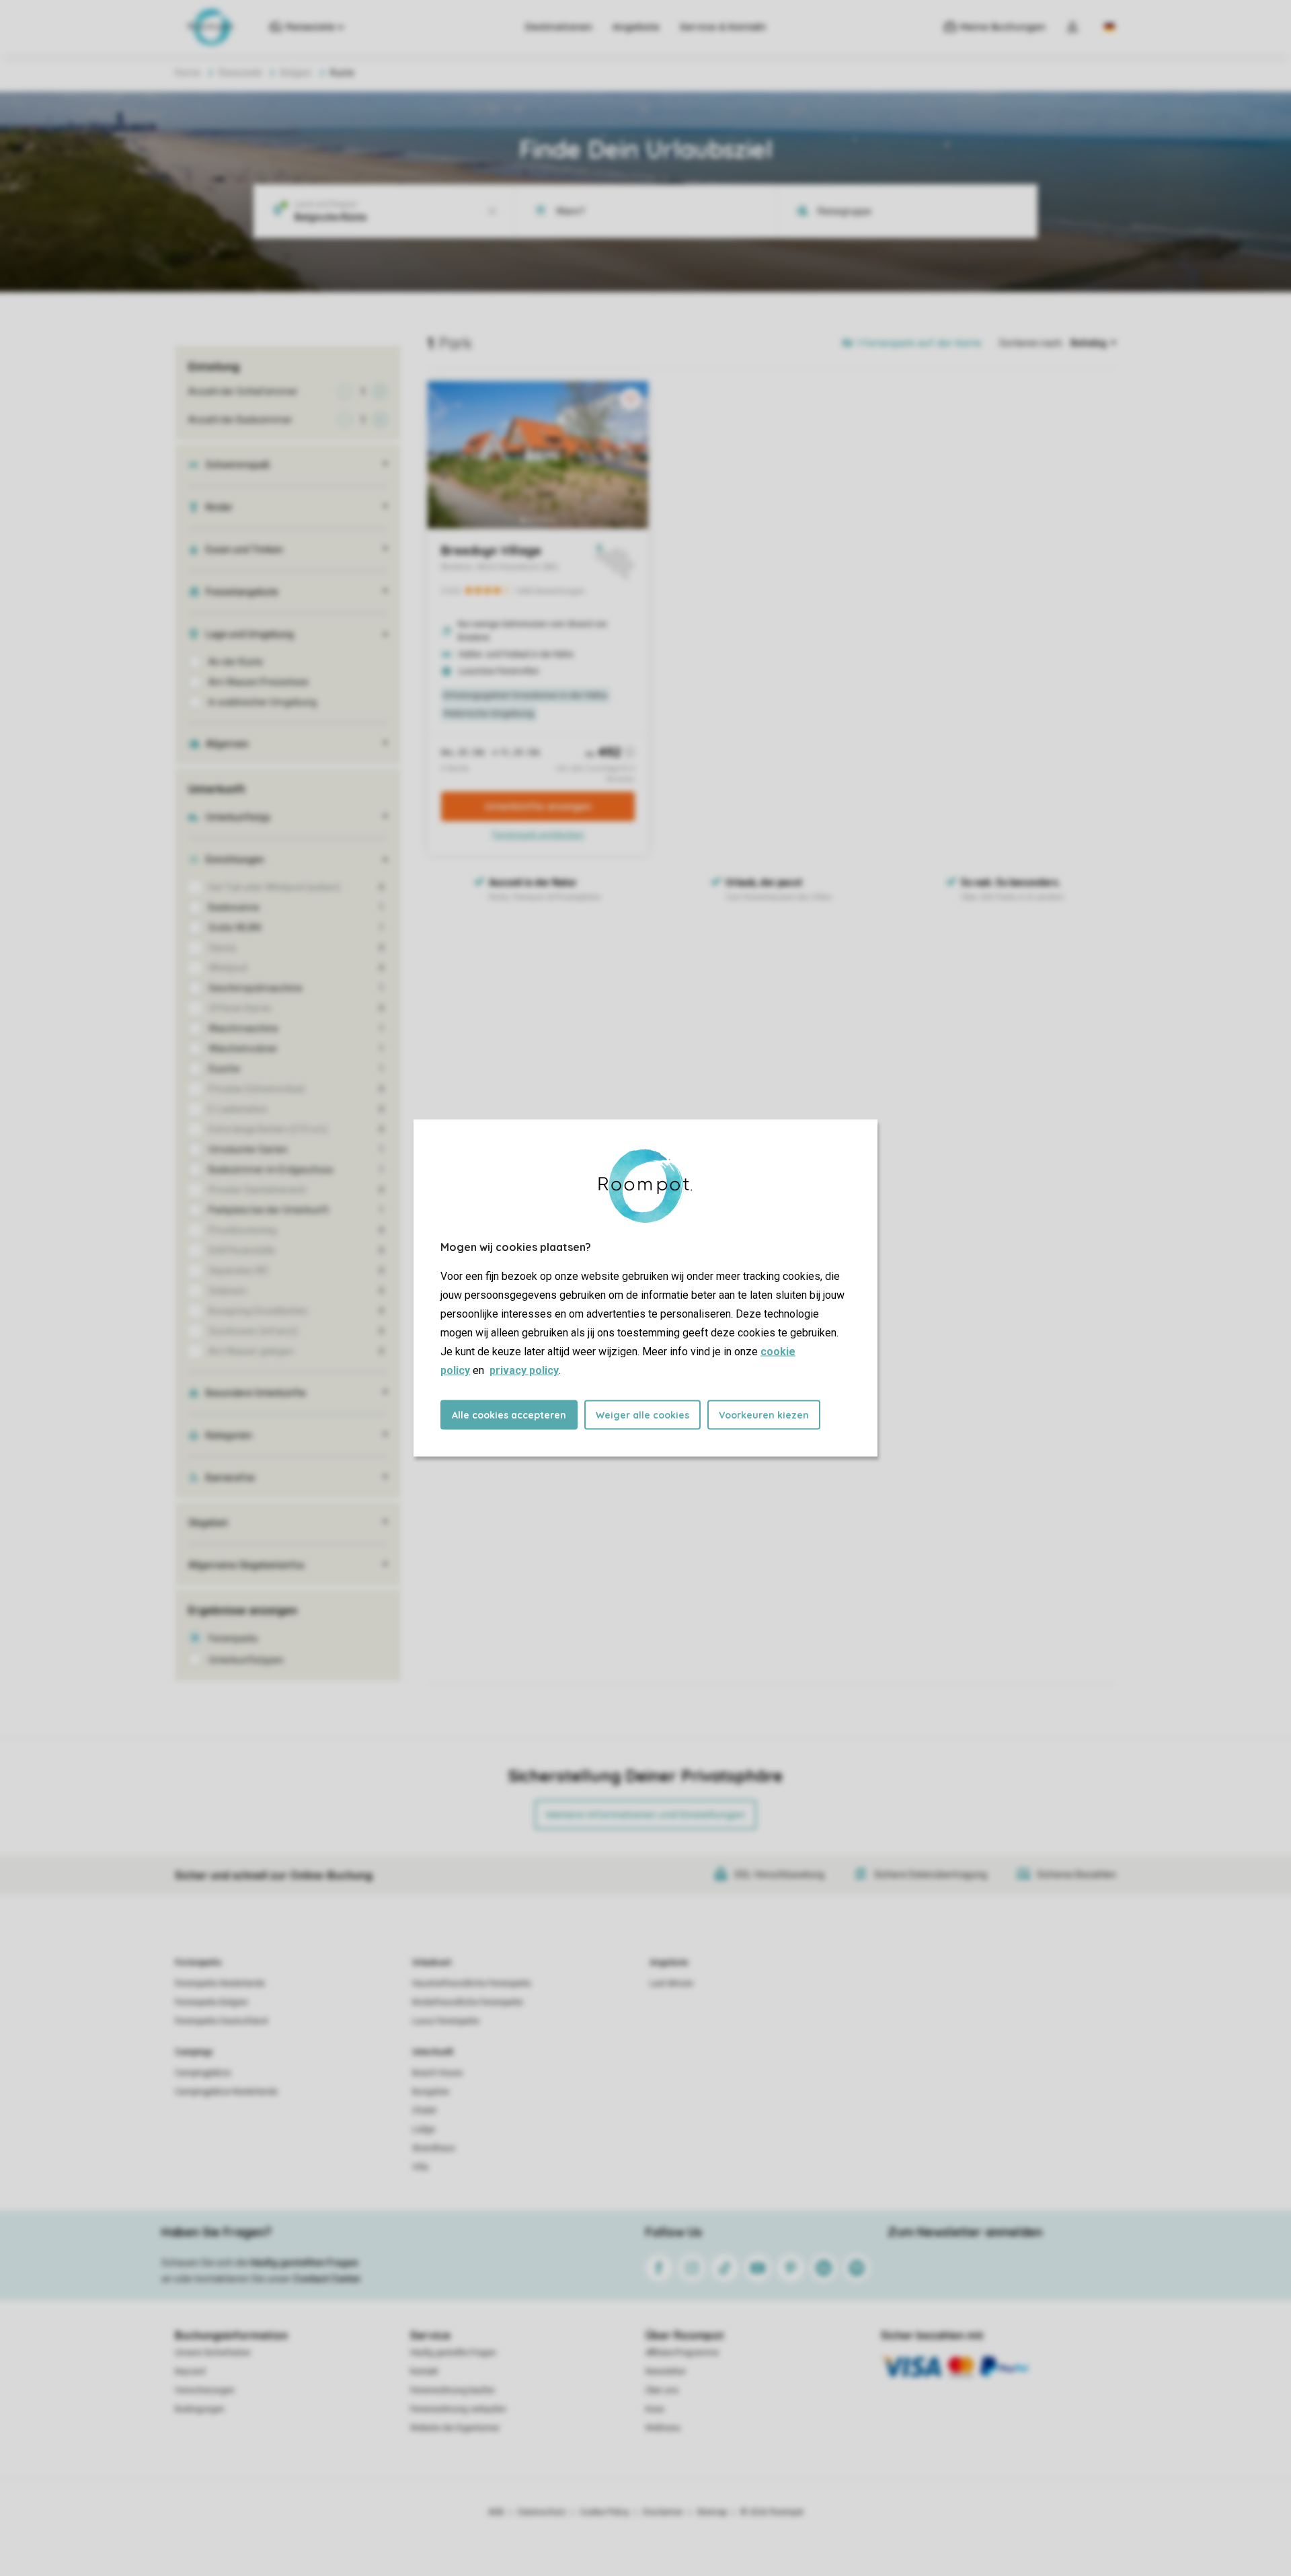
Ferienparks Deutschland (221, 2021)
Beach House (437, 2073)
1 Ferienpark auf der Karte (919, 343)
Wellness (663, 2428)
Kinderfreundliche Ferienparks (468, 2002)
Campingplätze (203, 2073)
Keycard (190, 2372)
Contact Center (327, 2279)
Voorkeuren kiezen (764, 1415)
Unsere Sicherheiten (213, 2353)
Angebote (636, 27)
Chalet (424, 2111)
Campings (194, 2052)
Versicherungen (205, 2390)
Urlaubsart (432, 1963)
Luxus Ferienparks (446, 2021)
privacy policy (524, 1370)
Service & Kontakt (723, 27)
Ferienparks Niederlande (220, 1983)
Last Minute (671, 1983)
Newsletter (666, 2372)
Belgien (296, 73)
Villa (420, 2167)
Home (188, 73)
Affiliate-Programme (682, 2353)
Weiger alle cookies (642, 1415)
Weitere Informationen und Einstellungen (645, 1815)
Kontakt (424, 2372)
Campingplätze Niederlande (226, 2092)
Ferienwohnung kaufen (453, 2390)
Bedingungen (200, 2409)
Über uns (662, 2390)
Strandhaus (434, 2148)
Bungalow (431, 2092)
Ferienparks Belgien (211, 2002)
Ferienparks (198, 1963)
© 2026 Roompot (772, 2512)
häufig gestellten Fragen (304, 2263)
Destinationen (559, 27)
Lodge (424, 2129)
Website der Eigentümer (455, 2428)
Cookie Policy (604, 2512)
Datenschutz (542, 2512)
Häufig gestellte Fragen (453, 2353)
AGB (496, 2512)
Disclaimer (663, 2512)
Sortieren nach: (1031, 343)
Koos (655, 2409)
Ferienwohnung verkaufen (458, 2409)
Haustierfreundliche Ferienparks (472, 1983)
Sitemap (712, 2512)
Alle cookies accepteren (509, 1415)
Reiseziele (240, 73)
